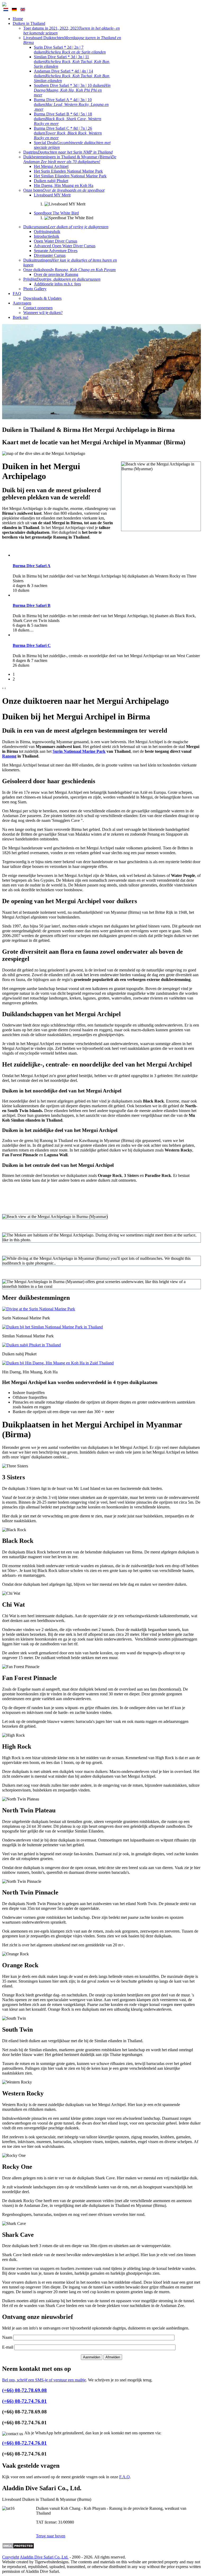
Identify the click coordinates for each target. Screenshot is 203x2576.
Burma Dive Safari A (32, 566)
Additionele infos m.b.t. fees (57, 284)
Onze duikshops (70, 270)
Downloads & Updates (42, 298)
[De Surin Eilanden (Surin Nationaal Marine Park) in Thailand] (39, 1309)
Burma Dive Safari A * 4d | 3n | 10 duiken (71, 104)
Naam (7, 2337)
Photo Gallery (35, 289)
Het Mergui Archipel (51, 166)
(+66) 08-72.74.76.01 (24, 2401)
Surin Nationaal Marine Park (79, 751)
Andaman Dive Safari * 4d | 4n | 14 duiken (72, 76)
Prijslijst (62, 279)
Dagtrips (68, 152)
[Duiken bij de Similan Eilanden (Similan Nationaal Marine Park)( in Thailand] (52, 1327)
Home (18, 19)
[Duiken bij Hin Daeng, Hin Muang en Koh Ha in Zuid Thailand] (58, 1363)
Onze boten (64, 190)
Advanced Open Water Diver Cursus (65, 246)
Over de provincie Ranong (56, 274)
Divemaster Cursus (50, 255)
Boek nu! (20, 317)
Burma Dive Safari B (32, 605)
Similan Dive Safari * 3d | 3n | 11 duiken (72, 62)
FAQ (17, 294)
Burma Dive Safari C (32, 645)
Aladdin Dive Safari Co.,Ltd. (44, 2557)
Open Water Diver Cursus (56, 241)
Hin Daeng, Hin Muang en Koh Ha (64, 185)
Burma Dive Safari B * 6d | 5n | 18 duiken (68, 119)
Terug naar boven (51, 2536)
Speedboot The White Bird (56, 213)
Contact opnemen (38, 308)
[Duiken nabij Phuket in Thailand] (31, 1345)
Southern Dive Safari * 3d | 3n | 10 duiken (72, 90)
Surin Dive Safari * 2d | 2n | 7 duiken (70, 50)
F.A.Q (124, 2477)
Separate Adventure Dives (56, 251)
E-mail (8, 2347)
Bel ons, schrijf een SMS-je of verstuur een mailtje (44, 2380)
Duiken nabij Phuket (51, 181)
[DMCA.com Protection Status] (18, 2548)
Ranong (9, 756)
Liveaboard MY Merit (52, 195)
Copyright (11, 2557)
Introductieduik (47, 236)
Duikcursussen (66, 227)
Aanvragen (22, 303)
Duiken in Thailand (29, 23)
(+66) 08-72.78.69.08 (24, 2390)
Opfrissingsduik (47, 232)
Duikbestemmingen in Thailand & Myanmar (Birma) (70, 159)
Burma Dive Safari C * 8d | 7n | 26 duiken (68, 133)
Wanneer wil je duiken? (43, 313)
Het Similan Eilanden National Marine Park (70, 176)
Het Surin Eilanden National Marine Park (68, 171)
